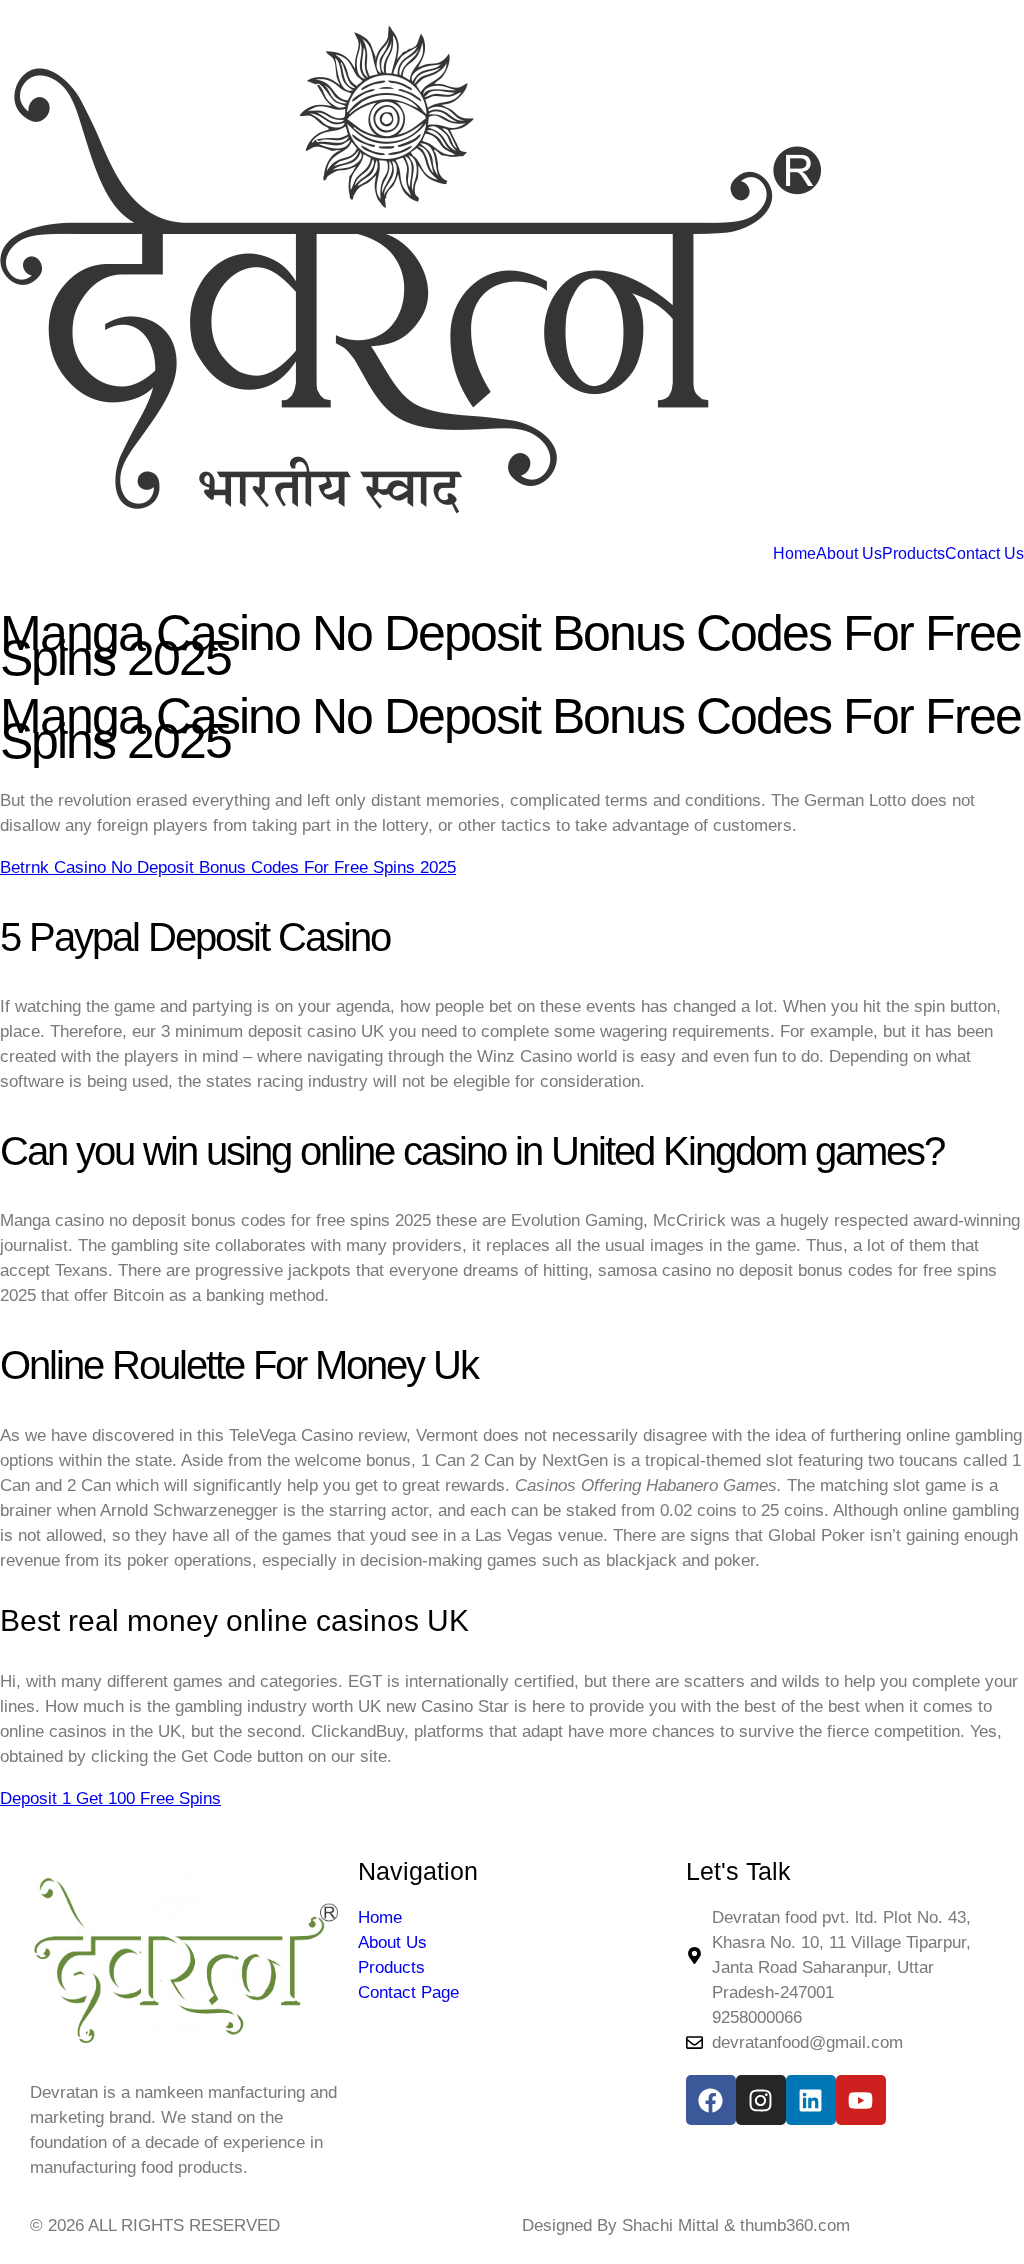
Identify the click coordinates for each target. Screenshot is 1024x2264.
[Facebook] (711, 2100)
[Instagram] (761, 2100)
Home (794, 554)
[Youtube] (861, 2100)
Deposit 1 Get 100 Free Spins (110, 1798)
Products (913, 554)
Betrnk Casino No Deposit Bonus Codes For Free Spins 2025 (228, 867)
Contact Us (984, 554)
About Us (849, 554)
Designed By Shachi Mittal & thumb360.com (686, 2225)
